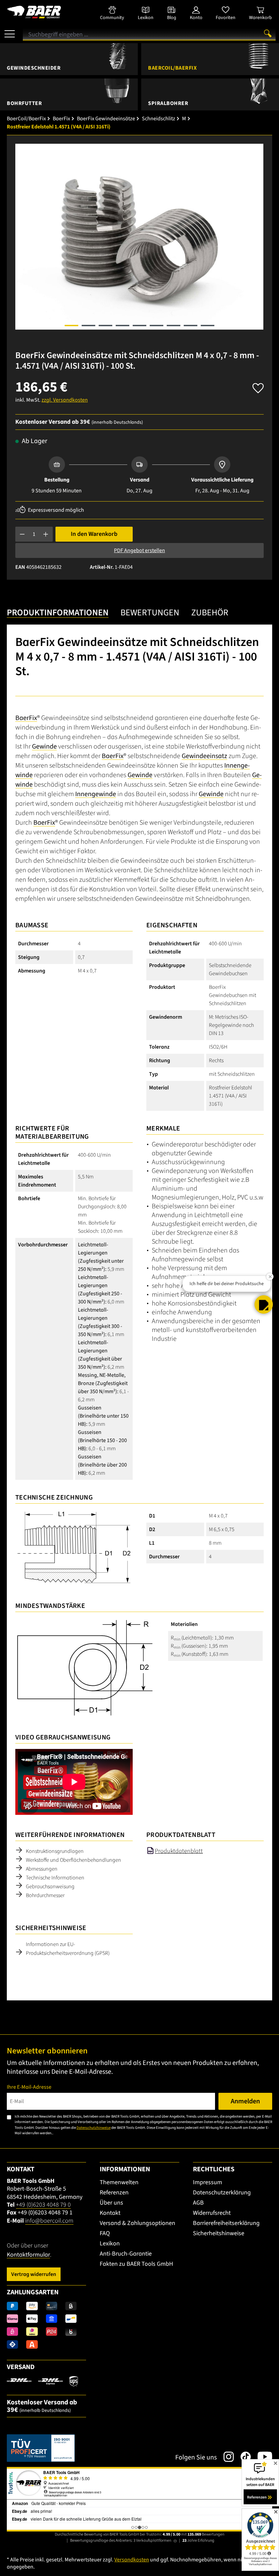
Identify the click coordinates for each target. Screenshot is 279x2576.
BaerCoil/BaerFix (172, 68)
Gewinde (44, 747)
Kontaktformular (28, 2255)
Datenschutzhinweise (94, 2128)
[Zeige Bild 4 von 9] (122, 326)
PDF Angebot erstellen (139, 550)
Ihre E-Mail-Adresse (29, 2087)
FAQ (105, 2233)
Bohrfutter (24, 103)
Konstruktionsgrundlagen (55, 1851)
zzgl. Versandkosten (65, 400)
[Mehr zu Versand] (42, 2381)
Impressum (208, 2182)
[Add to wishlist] (258, 386)
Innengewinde (96, 794)
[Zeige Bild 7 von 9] (174, 326)
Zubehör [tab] (210, 613)
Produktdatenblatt (179, 1851)
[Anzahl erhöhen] (46, 534)
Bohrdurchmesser (45, 1895)
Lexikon (110, 2244)
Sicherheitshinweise (219, 2233)
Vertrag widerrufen (34, 2274)
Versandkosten (132, 2560)
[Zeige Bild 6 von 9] (157, 326)
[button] (264, 1294)
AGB (198, 2203)
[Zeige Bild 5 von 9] (139, 326)
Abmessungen (42, 1869)
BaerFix (26, 718)
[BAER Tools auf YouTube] (261, 2457)
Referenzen (114, 2193)
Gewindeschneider (34, 68)
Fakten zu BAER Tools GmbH (136, 2264)
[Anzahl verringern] (22, 534)
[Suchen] (268, 33)
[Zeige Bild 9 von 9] (208, 326)
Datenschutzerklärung (222, 2193)
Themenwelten (119, 2182)
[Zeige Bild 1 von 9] (71, 326)
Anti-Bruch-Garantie (126, 2254)
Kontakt (110, 2213)
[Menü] (10, 31)
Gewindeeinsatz (204, 756)
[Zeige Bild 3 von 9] (105, 326)
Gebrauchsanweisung (50, 1887)
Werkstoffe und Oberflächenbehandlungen (73, 1860)
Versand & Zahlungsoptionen (137, 2223)
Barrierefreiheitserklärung (226, 2223)
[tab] (58, 613)
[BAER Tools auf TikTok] (242, 2457)
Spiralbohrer (168, 103)
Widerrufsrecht (212, 2213)
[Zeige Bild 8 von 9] (191, 326)
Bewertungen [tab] (150, 613)
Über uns (111, 2203)
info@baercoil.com (49, 2221)
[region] (139, 237)
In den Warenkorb (94, 534)
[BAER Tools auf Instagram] (225, 2457)
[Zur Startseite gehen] (46, 12)
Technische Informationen (55, 1878)
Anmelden (245, 2101)
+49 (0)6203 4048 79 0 (43, 2205)
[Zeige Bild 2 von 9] (88, 326)
